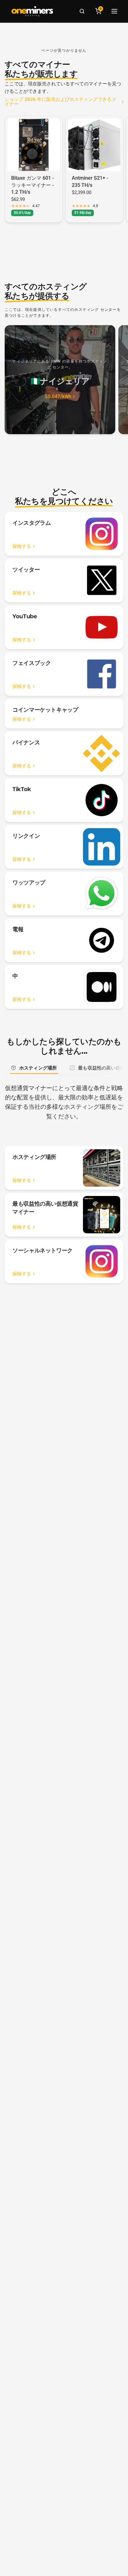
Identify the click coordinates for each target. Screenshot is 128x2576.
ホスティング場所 (38, 1068)
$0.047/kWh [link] (58, 397)
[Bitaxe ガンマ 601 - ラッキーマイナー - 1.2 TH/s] (34, 145)
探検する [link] (22, 546)
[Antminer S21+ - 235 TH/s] (94, 145)
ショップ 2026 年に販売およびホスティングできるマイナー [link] (60, 102)
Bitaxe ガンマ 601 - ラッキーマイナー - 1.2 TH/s (32, 185)
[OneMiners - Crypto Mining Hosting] (32, 11)
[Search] (82, 11)
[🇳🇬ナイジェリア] (60, 380)
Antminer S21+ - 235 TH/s (90, 181)
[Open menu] (114, 11)
